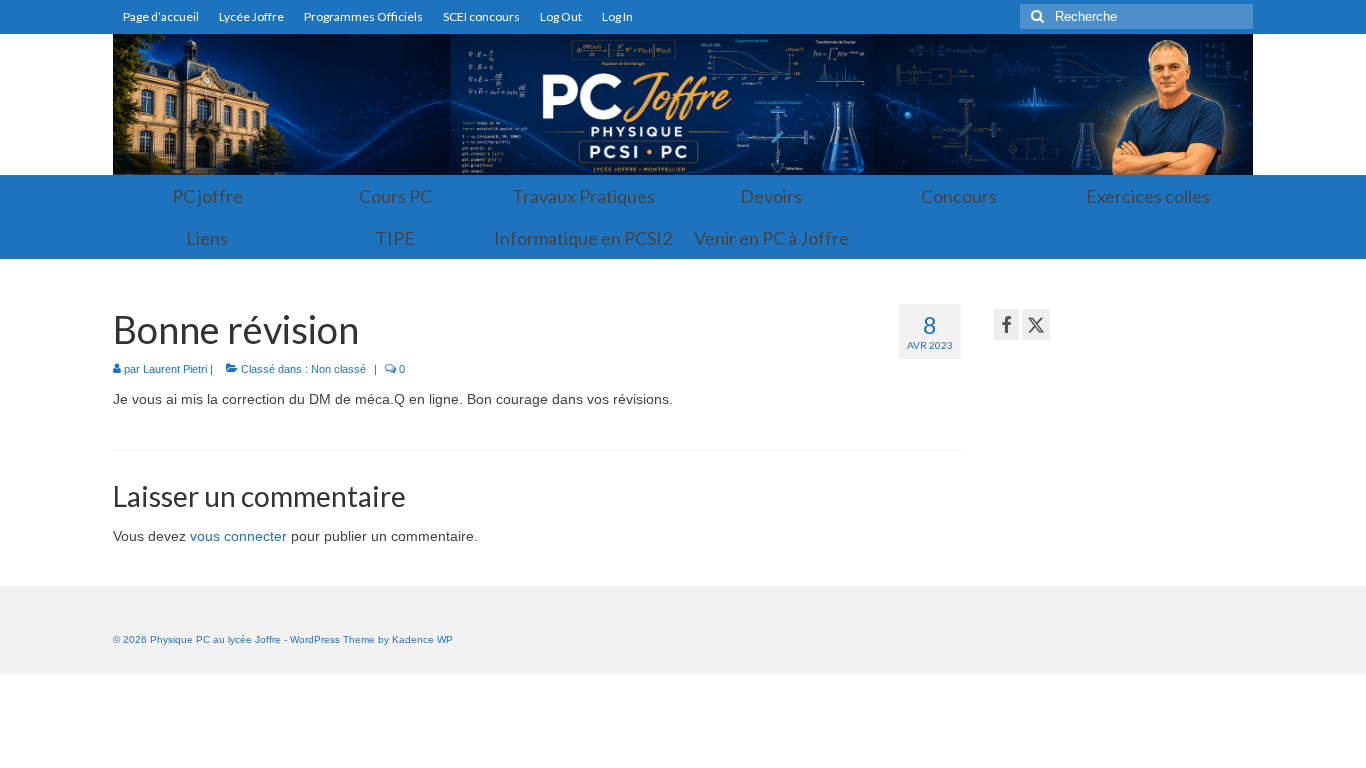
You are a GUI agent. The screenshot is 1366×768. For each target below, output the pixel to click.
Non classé (338, 369)
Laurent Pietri (175, 369)
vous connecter (238, 536)
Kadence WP (422, 639)
